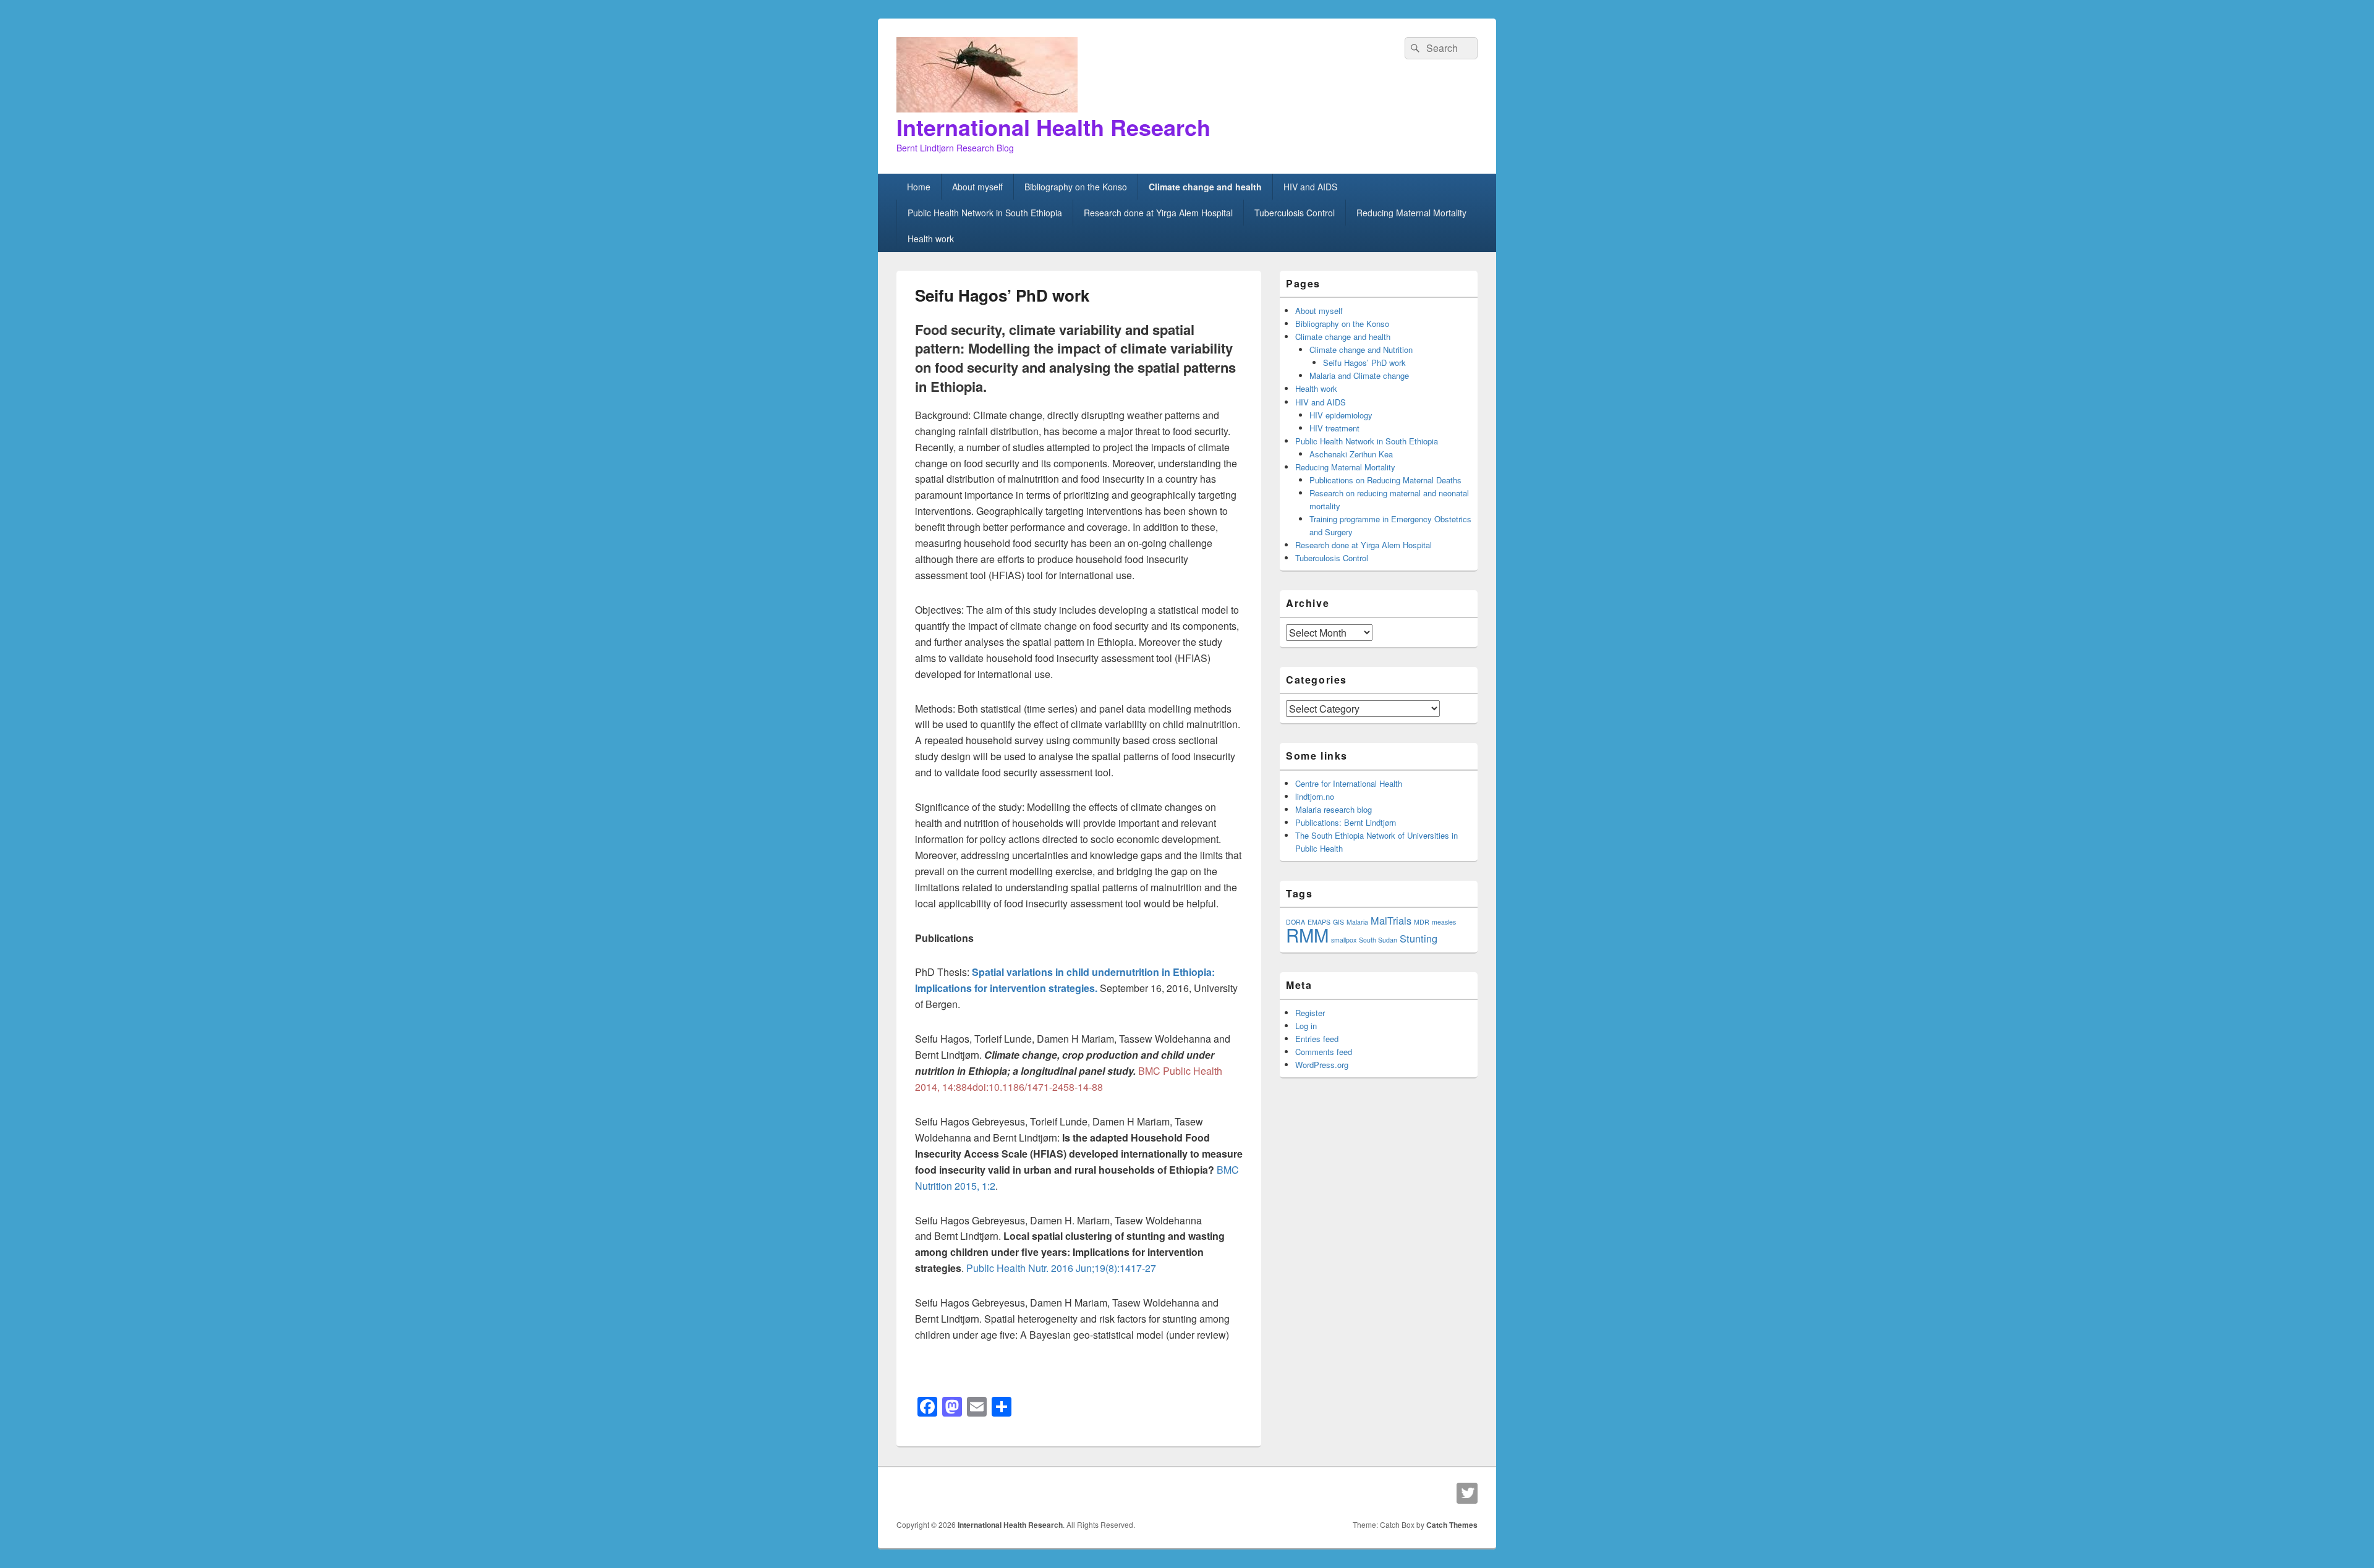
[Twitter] (1467, 1493)
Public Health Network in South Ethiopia (985, 213)
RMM (1307, 934)
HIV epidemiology (1341, 415)
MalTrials (1391, 920)
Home (919, 187)
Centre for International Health (1349, 783)
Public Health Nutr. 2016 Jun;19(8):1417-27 (1061, 1268)
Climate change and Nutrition (1361, 350)
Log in (1306, 1026)
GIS (1338, 922)
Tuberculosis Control (1295, 213)
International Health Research (1053, 127)
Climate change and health (1205, 187)
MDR (1422, 922)
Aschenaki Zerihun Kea (1351, 454)
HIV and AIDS (1310, 187)
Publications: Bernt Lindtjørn (1346, 822)
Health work (931, 239)
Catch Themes (1452, 1525)
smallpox (1344, 940)
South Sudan (1378, 940)
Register (1310, 1013)
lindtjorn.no (1315, 796)
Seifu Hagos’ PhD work (1364, 362)
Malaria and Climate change (1359, 375)
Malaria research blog (1334, 809)
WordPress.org (1322, 1065)
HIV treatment (1334, 428)
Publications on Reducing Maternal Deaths (1385, 480)
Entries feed (1317, 1039)
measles (1444, 922)
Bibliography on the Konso (1076, 187)
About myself (977, 187)
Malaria (1357, 922)
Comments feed (1324, 1052)
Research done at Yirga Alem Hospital (1158, 213)
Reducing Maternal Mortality (1411, 213)
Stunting (1419, 938)
